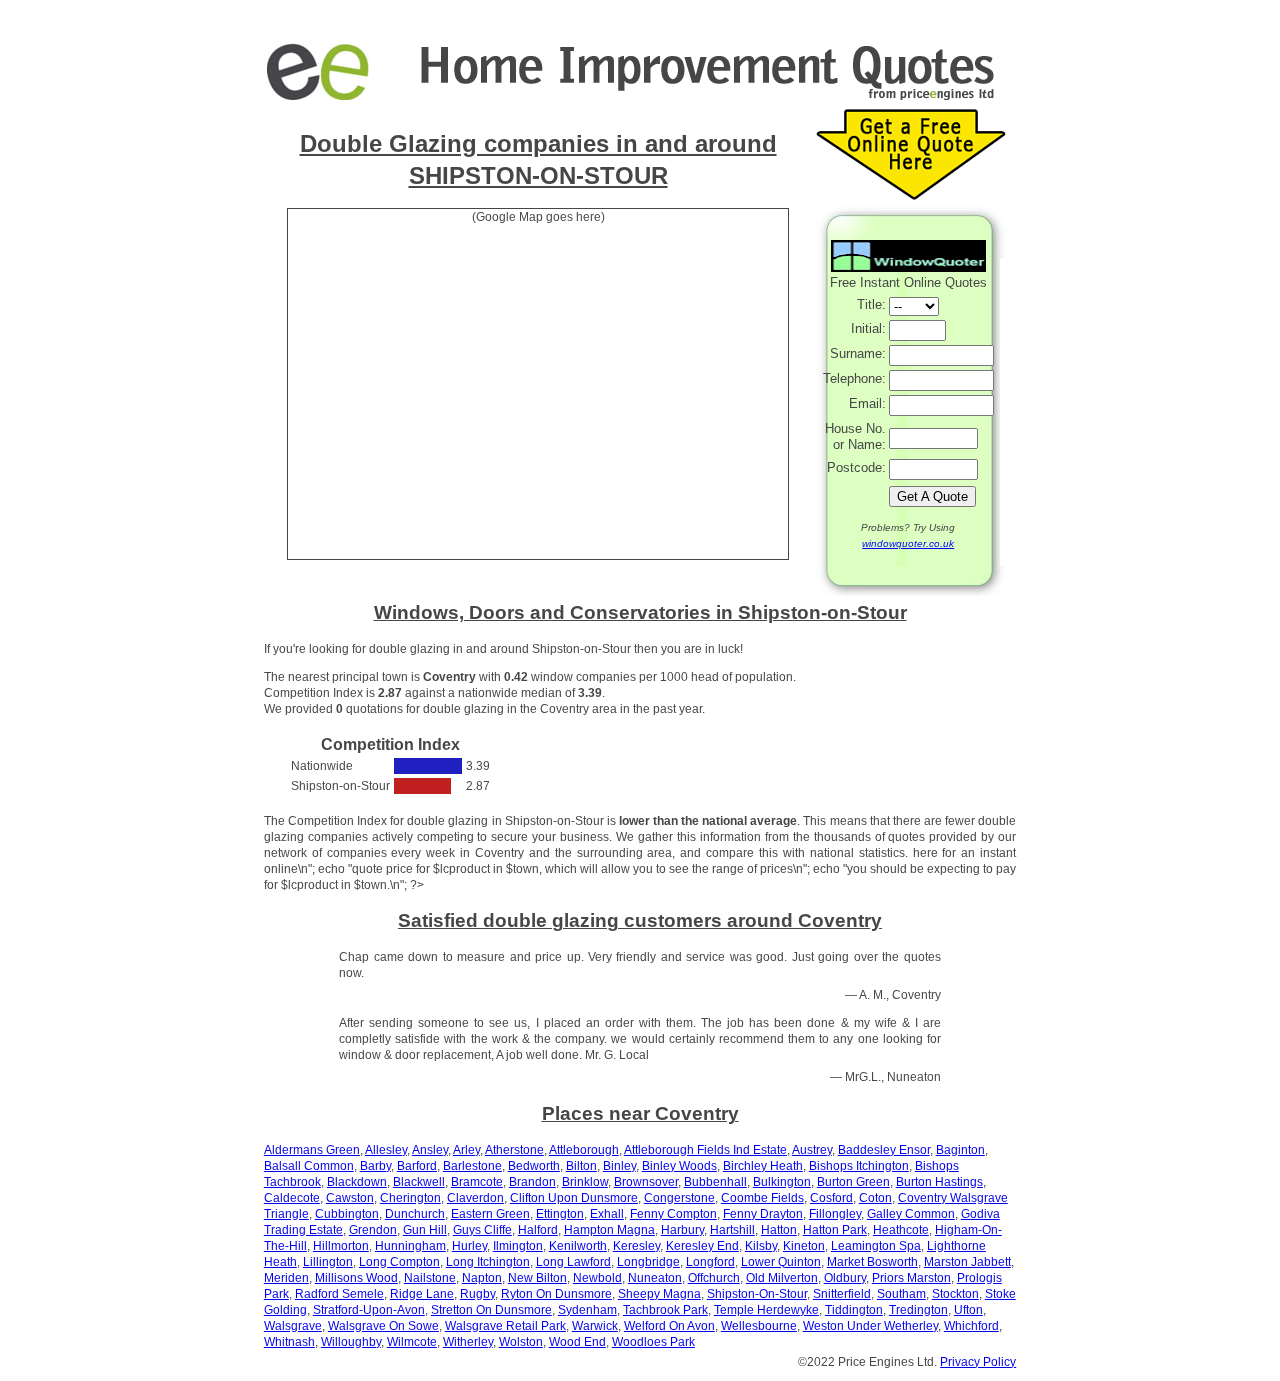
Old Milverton (782, 1278)
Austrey (812, 1150)
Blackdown (357, 1182)
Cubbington (347, 1214)
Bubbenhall (715, 1182)
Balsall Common (309, 1166)
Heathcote (901, 1230)
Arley (466, 1150)
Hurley (469, 1246)
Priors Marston (911, 1278)
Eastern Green (490, 1214)
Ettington (560, 1214)
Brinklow (585, 1182)
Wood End (577, 1342)
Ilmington (518, 1246)
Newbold (597, 1278)
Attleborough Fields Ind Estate (705, 1150)
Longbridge (648, 1262)
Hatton (779, 1230)
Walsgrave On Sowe (383, 1326)
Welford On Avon (669, 1326)
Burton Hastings (939, 1182)
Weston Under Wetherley (870, 1326)
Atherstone (514, 1150)
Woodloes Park (653, 1342)
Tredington (918, 1310)
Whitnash (289, 1342)
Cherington (410, 1198)
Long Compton (399, 1262)
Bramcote (477, 1182)
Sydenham (587, 1310)
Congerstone (679, 1198)
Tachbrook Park (665, 1310)
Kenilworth (578, 1246)
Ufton (968, 1310)
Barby (375, 1166)
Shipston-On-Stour (757, 1294)
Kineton (804, 1246)
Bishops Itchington (859, 1166)
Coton (875, 1198)
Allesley (386, 1150)
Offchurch (714, 1278)
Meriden (286, 1278)
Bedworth (534, 1166)
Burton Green (853, 1182)
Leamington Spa (876, 1246)
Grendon (373, 1230)
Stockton (955, 1294)
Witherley (468, 1342)
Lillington (328, 1262)
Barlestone (472, 1166)
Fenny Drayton (763, 1214)
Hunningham (410, 1246)
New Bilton (537, 1278)
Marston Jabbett (967, 1262)
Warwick (595, 1326)
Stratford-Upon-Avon (369, 1310)
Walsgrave (293, 1326)
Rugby (477, 1294)
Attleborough (584, 1150)
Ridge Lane (422, 1294)
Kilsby (761, 1246)
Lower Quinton (781, 1262)
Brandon (532, 1182)
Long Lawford (573, 1262)
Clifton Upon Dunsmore (574, 1198)
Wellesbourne (759, 1326)
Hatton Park (835, 1230)
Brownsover (646, 1182)
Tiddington (854, 1310)
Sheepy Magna (659, 1294)
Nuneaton (655, 1278)
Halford (538, 1230)
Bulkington (782, 1182)
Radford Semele (339, 1294)
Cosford (831, 1198)
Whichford (971, 1326)
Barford (417, 1166)
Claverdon (475, 1198)
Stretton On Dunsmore (491, 1310)
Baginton (960, 1150)
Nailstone (430, 1278)
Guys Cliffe (482, 1230)
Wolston (521, 1342)
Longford (710, 1262)
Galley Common (911, 1214)
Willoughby (351, 1342)
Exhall (607, 1214)
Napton (482, 1278)
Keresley (636, 1246)
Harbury (682, 1230)
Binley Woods (679, 1166)
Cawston (350, 1198)
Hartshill (732, 1230)
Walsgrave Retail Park (505, 1326)
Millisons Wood (356, 1278)
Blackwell (419, 1182)
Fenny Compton (673, 1214)
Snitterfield (842, 1294)
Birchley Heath (763, 1166)
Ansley (430, 1150)
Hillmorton (341, 1246)
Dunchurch (415, 1214)
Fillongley (835, 1214)
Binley (619, 1166)
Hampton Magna (609, 1230)
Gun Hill (425, 1230)
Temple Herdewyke (766, 1310)
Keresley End (702, 1246)
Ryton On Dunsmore (556, 1294)
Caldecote (292, 1198)
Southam (901, 1294)
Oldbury (845, 1278)
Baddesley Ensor (884, 1150)
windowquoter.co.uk (908, 543)
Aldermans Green (312, 1150)
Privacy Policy (978, 1362)
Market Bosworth (872, 1262)
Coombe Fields (762, 1198)
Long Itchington (488, 1262)
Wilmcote (412, 1342)
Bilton (581, 1166)
